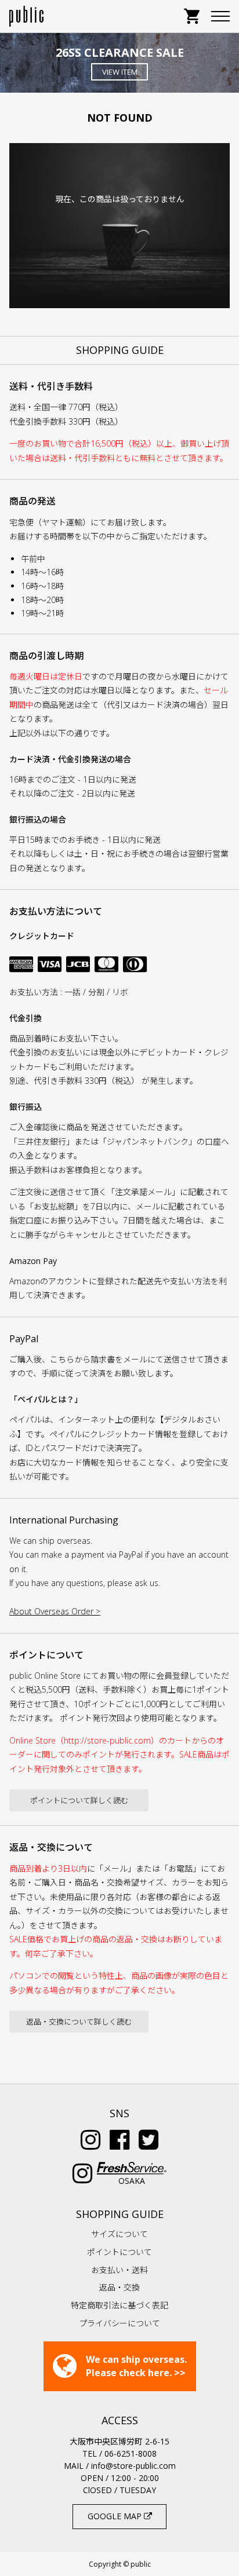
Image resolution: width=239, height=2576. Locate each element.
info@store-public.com (133, 2466)
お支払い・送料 (119, 2270)
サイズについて (119, 2234)
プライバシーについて (119, 2323)
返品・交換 (119, 2287)
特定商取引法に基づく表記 (119, 2305)
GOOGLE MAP (116, 2516)
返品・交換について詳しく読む (79, 2022)
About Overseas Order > (55, 1611)
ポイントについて (119, 2252)
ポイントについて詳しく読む (79, 1800)
